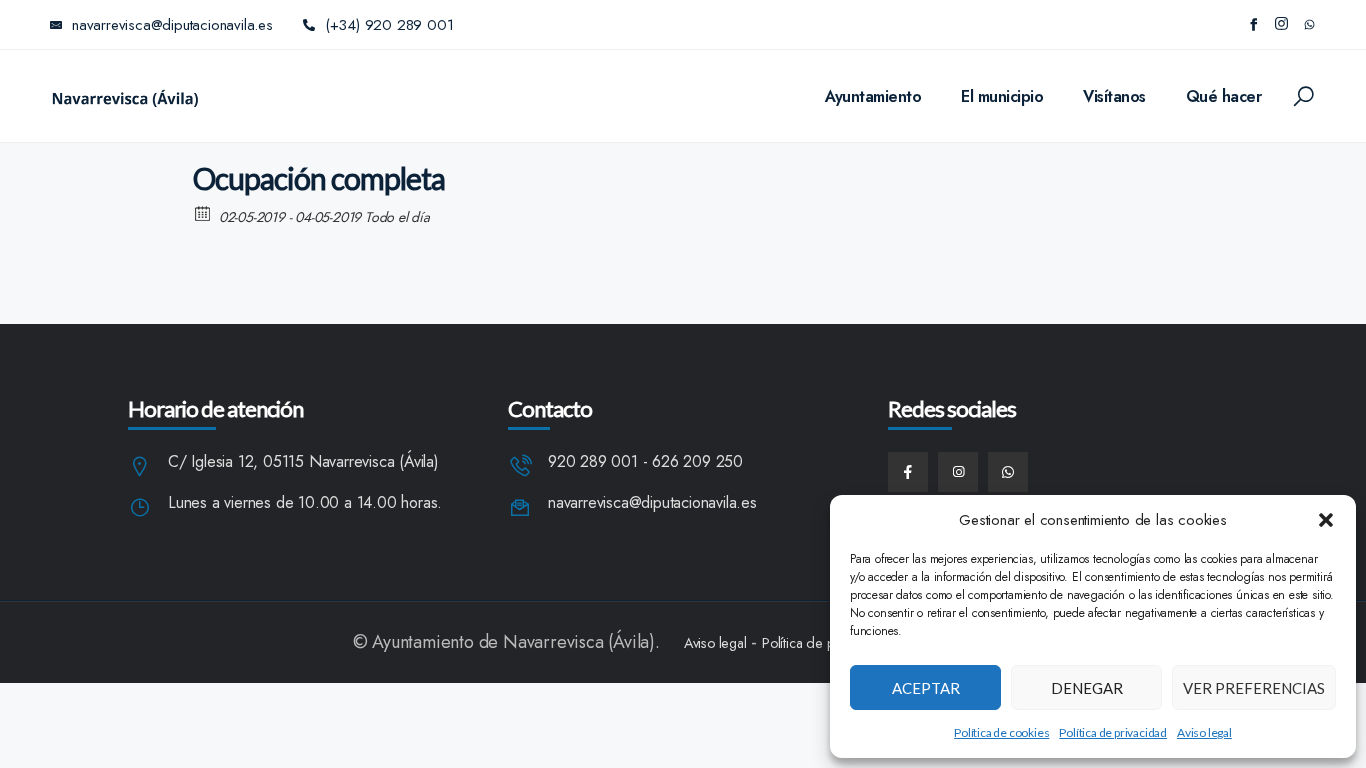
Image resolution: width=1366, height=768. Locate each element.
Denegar (1087, 688)
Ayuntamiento (873, 96)
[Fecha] (203, 212)
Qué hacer (1224, 96)
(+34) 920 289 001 (389, 25)
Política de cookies (1001, 732)
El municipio (1002, 96)
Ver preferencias (1254, 688)
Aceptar (926, 688)
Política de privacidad (1113, 732)
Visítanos (1114, 96)
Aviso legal (1204, 732)
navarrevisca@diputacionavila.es (652, 503)
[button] (1326, 520)
